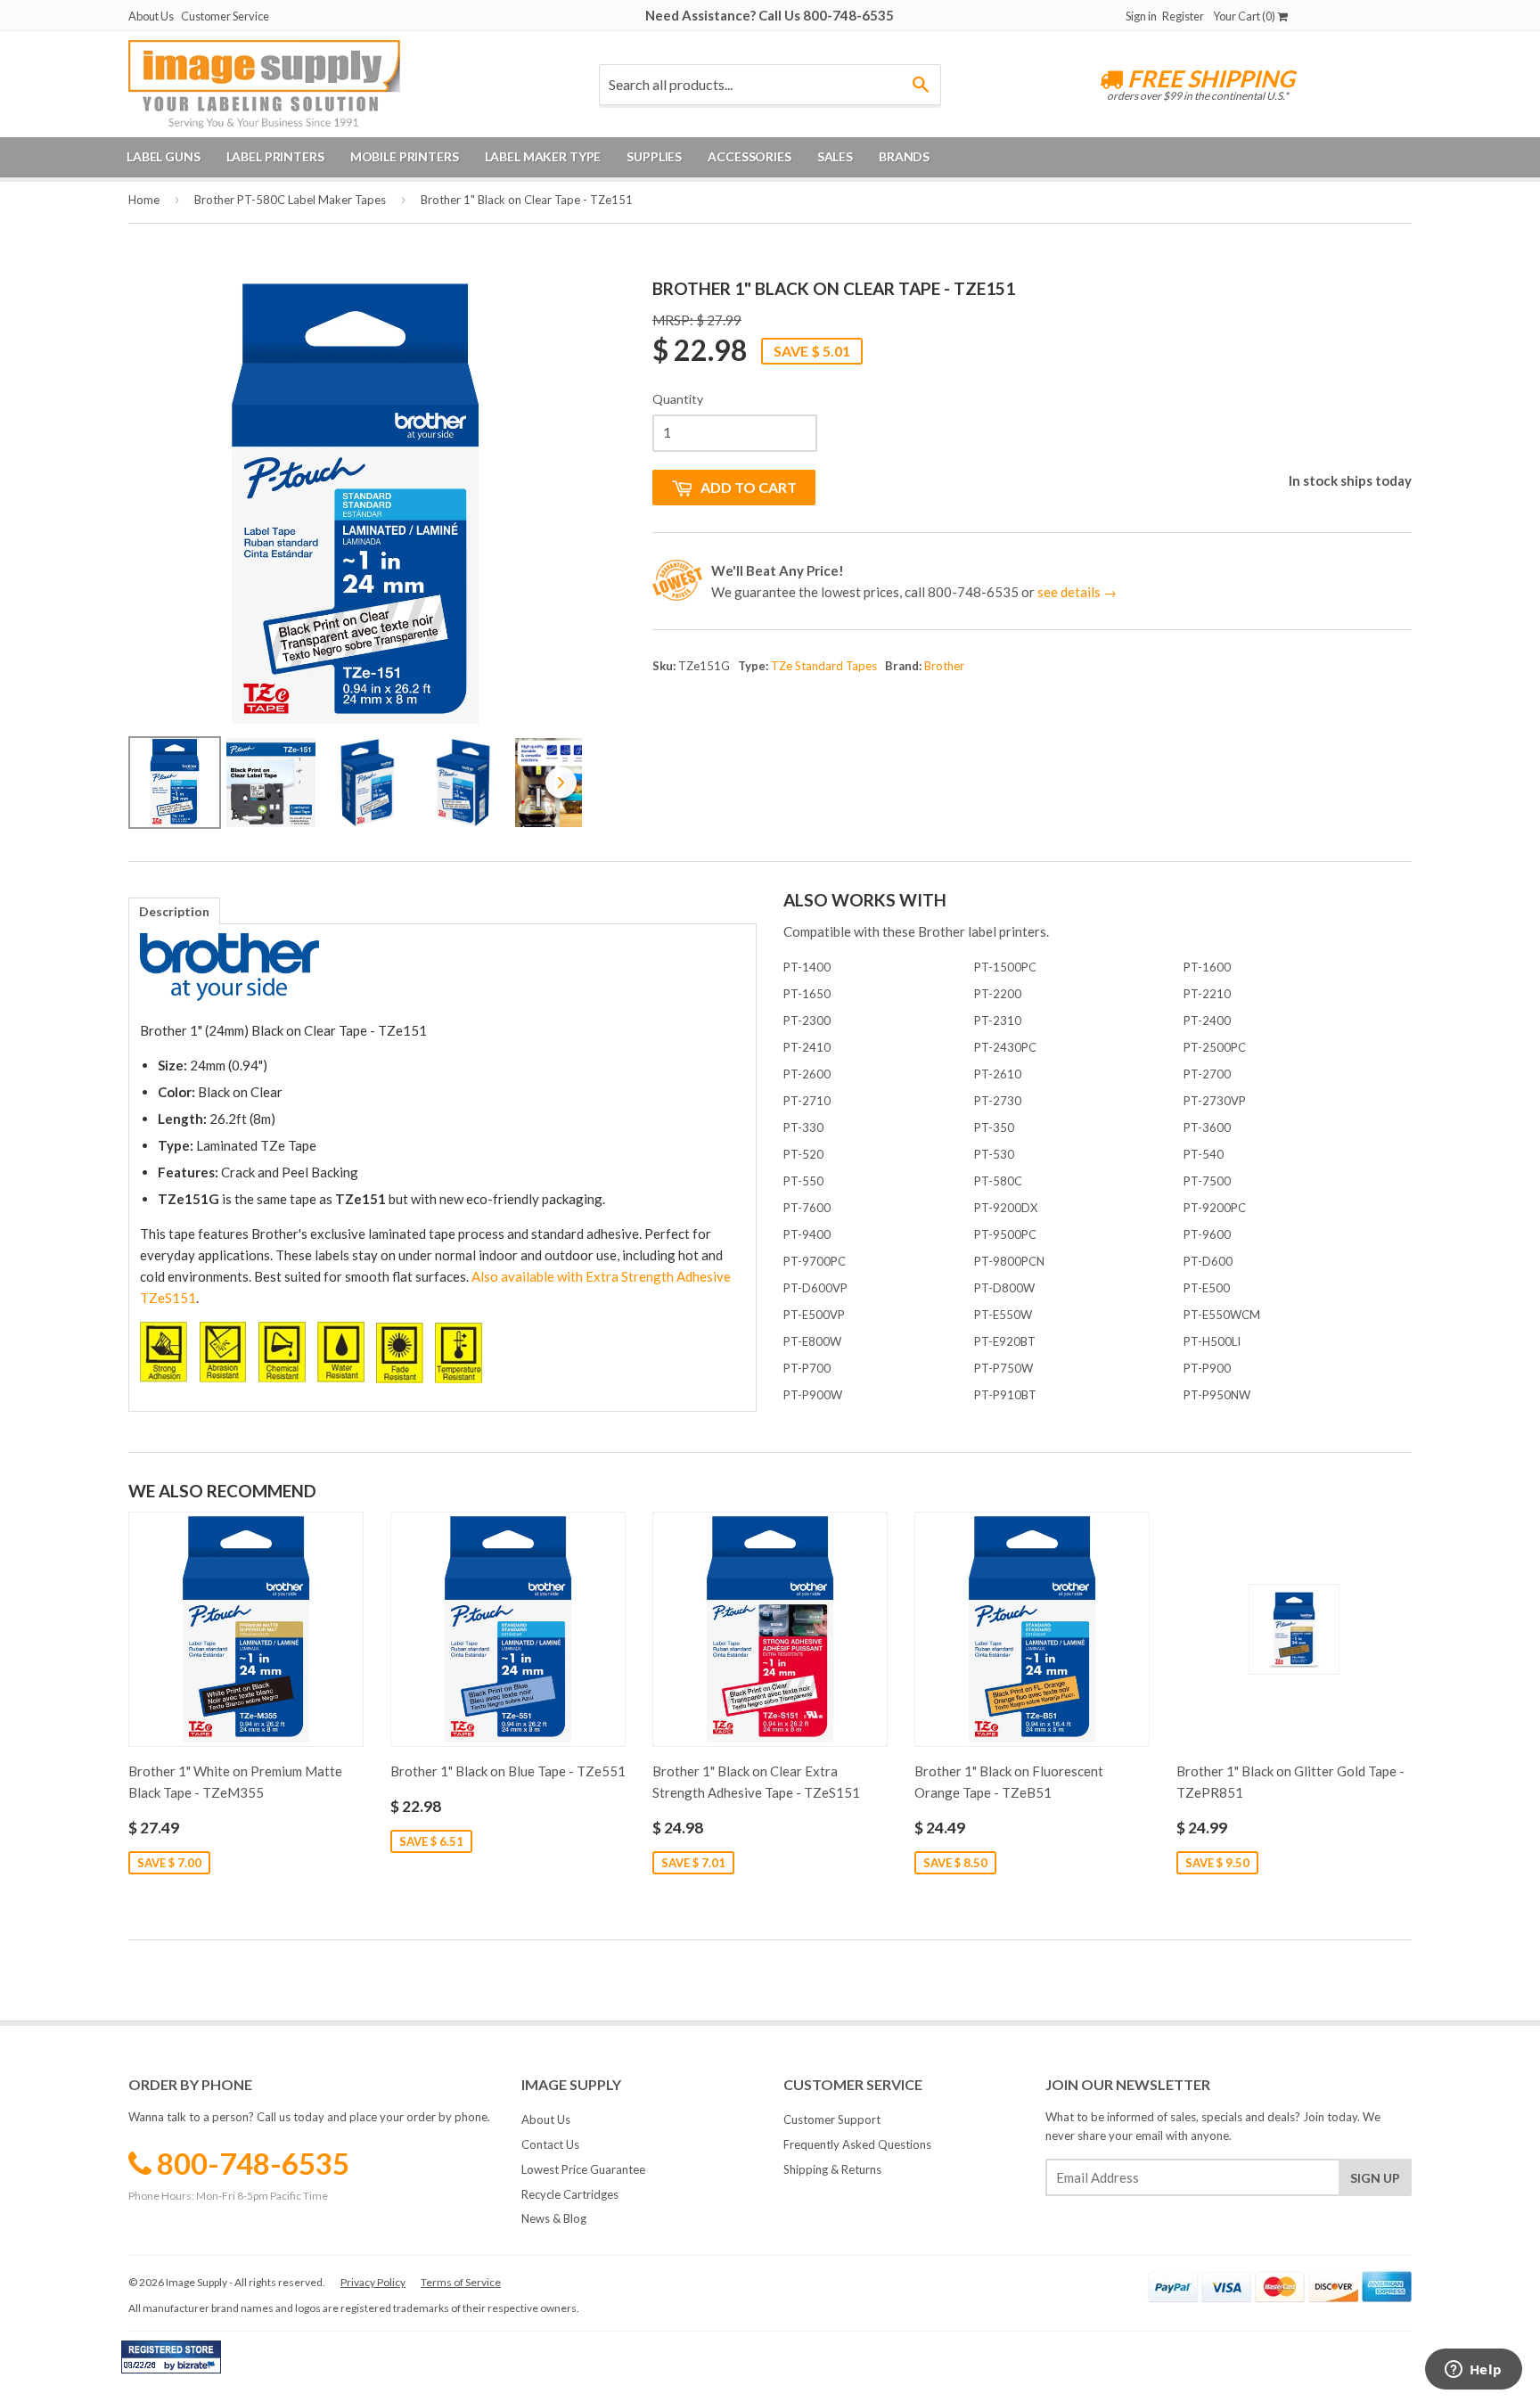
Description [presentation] (174, 911)
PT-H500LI (1212, 1341)
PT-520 (803, 1154)
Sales (835, 156)
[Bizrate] (199, 2369)
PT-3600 (1207, 1127)
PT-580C (998, 1181)
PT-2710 (807, 1101)
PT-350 (994, 1127)
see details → (1077, 592)
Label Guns (164, 156)
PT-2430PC (1005, 1047)
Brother (944, 666)
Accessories (749, 156)
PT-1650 (807, 994)
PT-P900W (813, 1395)
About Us (151, 16)
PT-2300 (807, 1021)
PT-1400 (807, 967)
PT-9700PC (815, 1261)
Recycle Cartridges (570, 2194)
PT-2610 (998, 1074)
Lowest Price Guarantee (583, 2169)
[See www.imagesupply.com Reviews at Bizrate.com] (171, 2357)
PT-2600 (807, 1074)
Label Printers (275, 156)
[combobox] (770, 85)
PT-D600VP (815, 1288)
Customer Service (225, 16)
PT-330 (803, 1127)
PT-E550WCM (1222, 1315)
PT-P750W (1003, 1368)
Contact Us (550, 2144)
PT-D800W (1004, 1288)
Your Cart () (1245, 16)
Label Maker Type (543, 156)
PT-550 (803, 1181)
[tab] (174, 911)
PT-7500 (1207, 1181)
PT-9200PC (1215, 1208)
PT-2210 (1207, 994)
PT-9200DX (1006, 1208)
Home (144, 200)
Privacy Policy (373, 2282)
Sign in (1141, 16)
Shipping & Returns (832, 2169)
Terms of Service (461, 2282)
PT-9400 (807, 1234)
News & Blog (554, 2218)
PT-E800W (812, 1341)
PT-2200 (998, 994)
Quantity (678, 399)
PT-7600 (807, 1208)
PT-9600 (1207, 1234)
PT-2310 (998, 1021)
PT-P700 (807, 1368)
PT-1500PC (1005, 967)
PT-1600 (1207, 967)
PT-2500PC (1215, 1047)
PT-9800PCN (1009, 1261)
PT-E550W (1003, 1315)
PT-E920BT (1005, 1341)
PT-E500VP (814, 1315)
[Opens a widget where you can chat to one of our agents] (1473, 2371)
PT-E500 (1207, 1288)
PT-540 (1204, 1154)
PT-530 (994, 1154)
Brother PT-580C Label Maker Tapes (290, 200)
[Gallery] (355, 556)
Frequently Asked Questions (857, 2144)
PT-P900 (1207, 1368)
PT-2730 (998, 1101)
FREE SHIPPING (1209, 78)
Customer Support (832, 2119)
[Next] (556, 504)
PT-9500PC (1005, 1234)
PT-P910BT (1005, 1395)
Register (1183, 16)
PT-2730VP (1215, 1101)
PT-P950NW (1217, 1395)
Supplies (654, 156)
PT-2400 (1207, 1021)
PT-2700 (1207, 1074)
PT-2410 (807, 1047)
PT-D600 (1208, 1261)
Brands (904, 156)
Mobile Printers (405, 156)
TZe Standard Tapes (824, 666)
